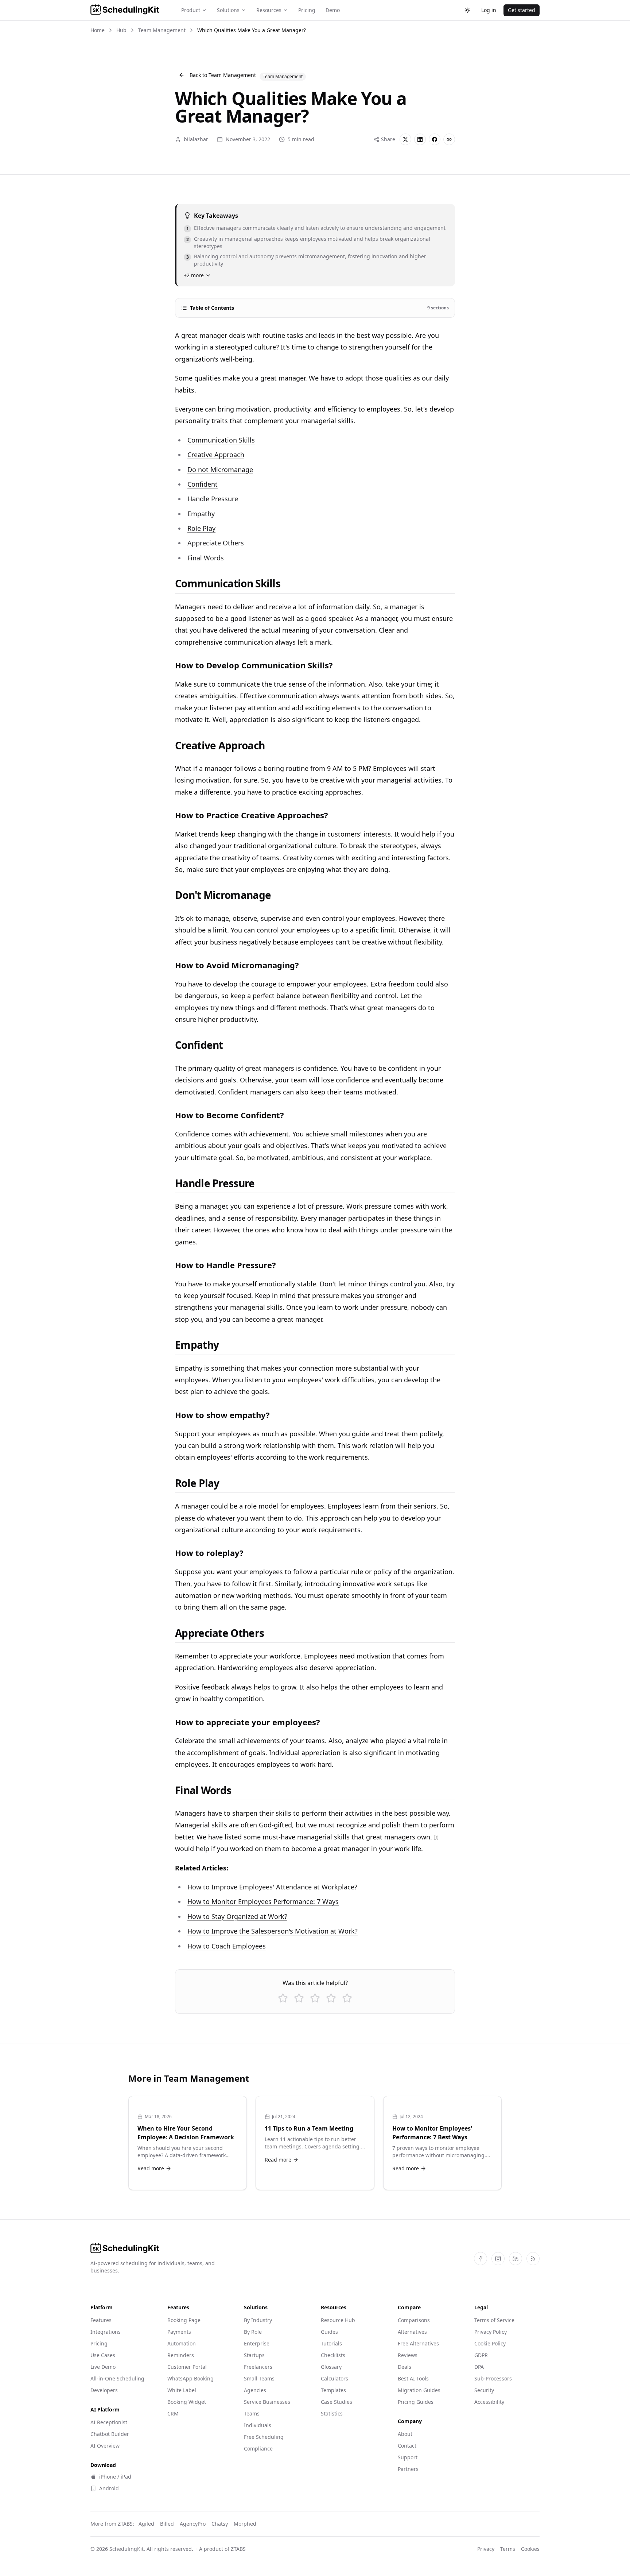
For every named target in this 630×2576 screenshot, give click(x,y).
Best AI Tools (413, 2378)
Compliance (258, 2448)
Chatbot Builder (110, 2434)
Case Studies (337, 2402)
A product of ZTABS (222, 2549)
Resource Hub (338, 2320)
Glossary (331, 2367)
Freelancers (258, 2367)
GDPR (481, 2355)
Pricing (307, 10)
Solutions (228, 10)
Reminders (181, 2355)
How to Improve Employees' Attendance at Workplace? (272, 1887)
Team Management (162, 30)
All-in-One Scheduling (117, 2378)
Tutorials (331, 2343)
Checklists (333, 2355)
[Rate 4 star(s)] (331, 1998)
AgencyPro (193, 2524)
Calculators (335, 2378)
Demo (333, 10)
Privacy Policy (491, 2332)
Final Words (206, 558)
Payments (179, 2332)
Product (191, 10)
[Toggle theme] (467, 10)
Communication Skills (221, 440)
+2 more (194, 275)
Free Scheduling (264, 2437)
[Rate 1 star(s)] (283, 1998)
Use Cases (103, 2355)
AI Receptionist (109, 2422)
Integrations (106, 2332)
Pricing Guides (416, 2402)
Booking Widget (187, 2402)
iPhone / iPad (115, 2477)
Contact (407, 2446)
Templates (333, 2390)
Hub (121, 30)
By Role (253, 2332)
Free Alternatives (418, 2343)
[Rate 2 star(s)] (299, 1998)
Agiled (146, 2524)
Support (408, 2457)
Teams (252, 2413)
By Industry (258, 2320)
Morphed (245, 2524)
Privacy (486, 2549)
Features (101, 2320)
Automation (182, 2343)
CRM (173, 2413)
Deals (405, 2367)
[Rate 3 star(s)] (315, 1998)
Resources (269, 10)
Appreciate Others (216, 543)
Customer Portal (187, 2367)
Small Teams (259, 2378)
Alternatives (412, 2332)
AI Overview (105, 2446)
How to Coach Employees (227, 1946)
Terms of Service (494, 2320)
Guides (329, 2332)
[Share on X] (405, 139)
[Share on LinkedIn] (420, 139)
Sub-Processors (493, 2378)
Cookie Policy (490, 2343)
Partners (408, 2469)
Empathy (201, 514)
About (405, 2434)
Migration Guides (419, 2390)
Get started (522, 10)
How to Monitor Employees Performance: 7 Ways (263, 1901)
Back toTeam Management (223, 75)
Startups (254, 2355)
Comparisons (414, 2320)
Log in (489, 10)
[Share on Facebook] (435, 139)
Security (484, 2390)
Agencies (255, 2390)
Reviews (408, 2355)
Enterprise (257, 2343)
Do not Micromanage (220, 470)
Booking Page (184, 2320)
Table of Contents (319, 308)
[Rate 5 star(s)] (347, 1998)
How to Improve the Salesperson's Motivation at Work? (273, 1931)
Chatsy (220, 2524)
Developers (104, 2390)
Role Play (201, 528)
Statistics (332, 2413)
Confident (203, 484)
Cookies (530, 2549)
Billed (167, 2524)
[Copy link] (449, 139)
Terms (508, 2549)
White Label (182, 2390)
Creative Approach (216, 455)
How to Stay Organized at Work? (237, 1916)
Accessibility (489, 2402)
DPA (479, 2367)
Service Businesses (267, 2402)
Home (98, 30)
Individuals (258, 2425)
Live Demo (103, 2367)
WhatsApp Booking (190, 2378)
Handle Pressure (213, 499)
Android (109, 2488)
